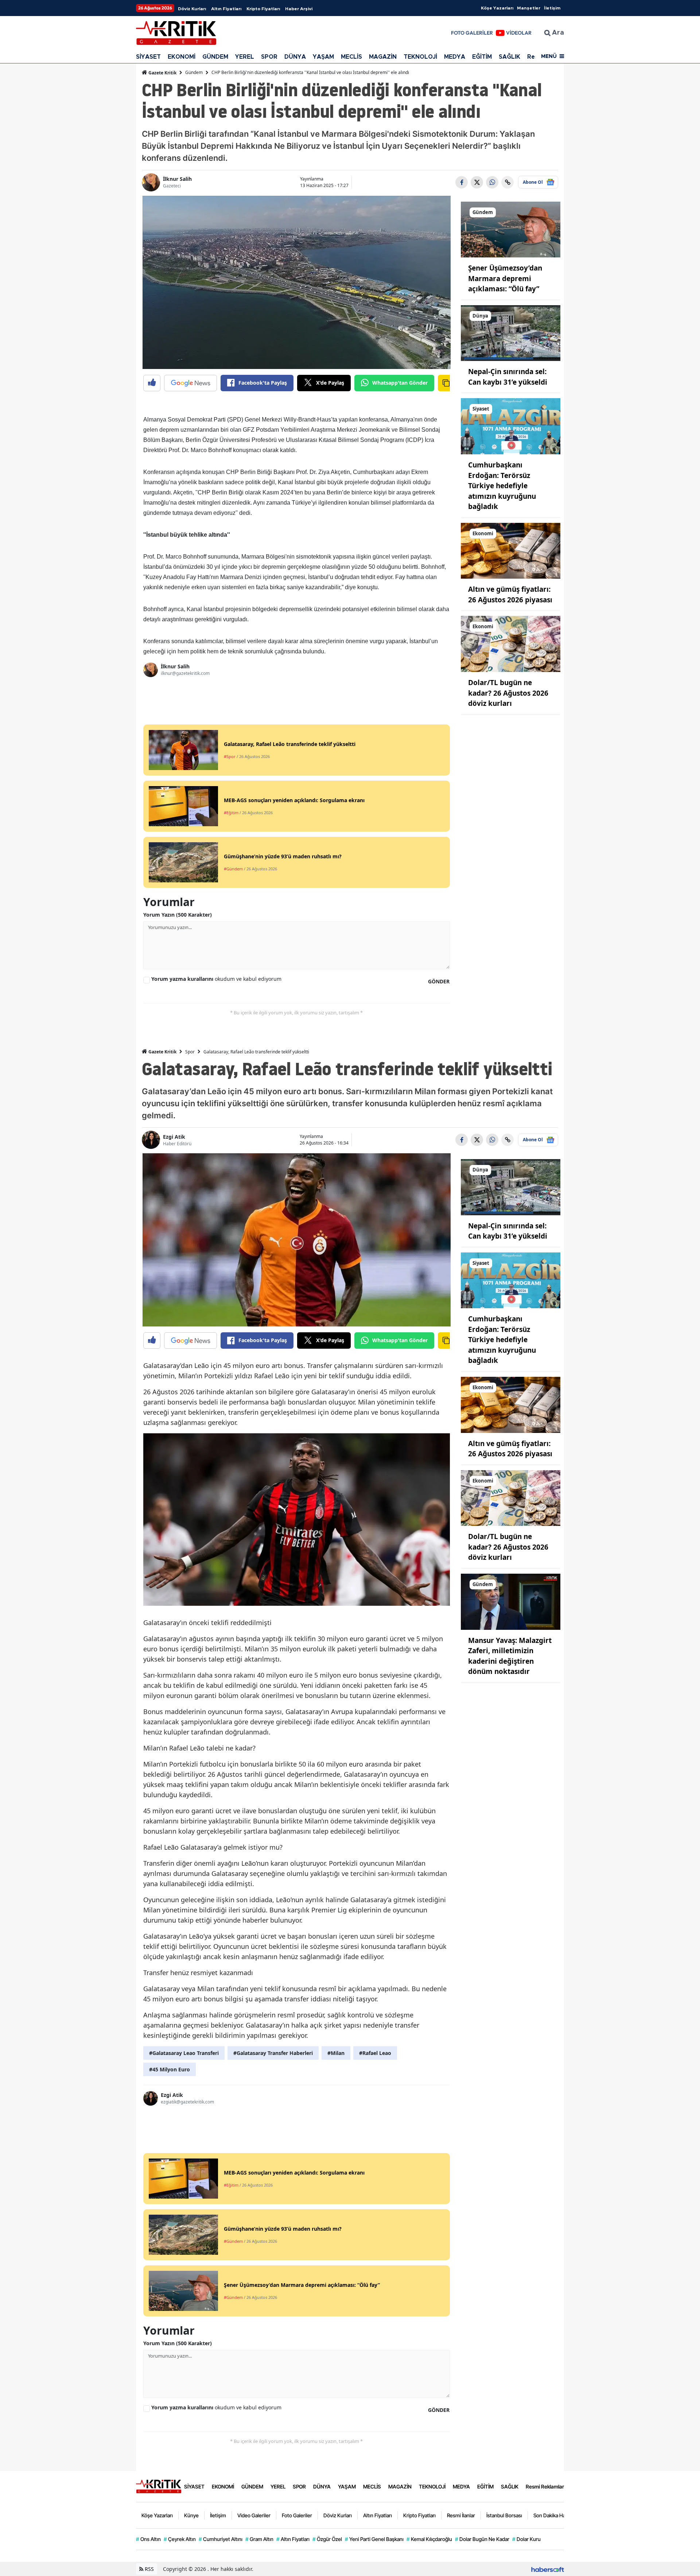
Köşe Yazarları (497, 8)
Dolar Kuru (526, 2539)
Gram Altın (259, 2539)
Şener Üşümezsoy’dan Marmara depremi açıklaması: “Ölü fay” (505, 278)
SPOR (269, 57)
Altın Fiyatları (226, 9)
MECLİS (351, 57)
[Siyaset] (511, 426)
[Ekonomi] (511, 550)
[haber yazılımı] (548, 2569)
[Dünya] (511, 333)
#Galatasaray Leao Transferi (184, 2053)
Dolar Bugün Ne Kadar (482, 2539)
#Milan (336, 2053)
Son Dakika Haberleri (557, 2515)
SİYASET (148, 57)
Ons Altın (148, 2539)
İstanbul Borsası (504, 2515)
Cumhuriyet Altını (221, 2539)
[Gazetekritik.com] (159, 2486)
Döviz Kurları (192, 9)
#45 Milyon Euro (170, 2069)
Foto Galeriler (297, 2515)
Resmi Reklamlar (545, 2486)
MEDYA (455, 57)
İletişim (552, 8)
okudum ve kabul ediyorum (216, 979)
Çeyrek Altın (180, 2539)
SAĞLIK (510, 57)
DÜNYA (295, 57)
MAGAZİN (383, 57)
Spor (190, 1052)
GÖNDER (439, 981)
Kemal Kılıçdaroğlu (429, 2539)
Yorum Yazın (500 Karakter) (178, 915)
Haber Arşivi (299, 9)
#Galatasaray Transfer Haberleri (273, 2053)
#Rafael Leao (375, 2053)
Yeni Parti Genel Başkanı (374, 2539)
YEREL (245, 57)
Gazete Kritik (162, 73)
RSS (149, 2569)
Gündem (194, 72)
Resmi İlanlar (461, 2515)
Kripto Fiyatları (263, 9)
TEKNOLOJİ (420, 57)
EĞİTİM (482, 57)
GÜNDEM (215, 57)
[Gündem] (511, 229)
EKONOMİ (182, 57)
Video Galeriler (254, 2515)
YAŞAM (323, 57)
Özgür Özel (327, 2539)
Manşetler (529, 8)
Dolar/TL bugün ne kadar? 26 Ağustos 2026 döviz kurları (508, 693)
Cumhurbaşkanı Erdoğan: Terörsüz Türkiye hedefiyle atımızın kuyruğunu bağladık (502, 486)
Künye (191, 2515)
